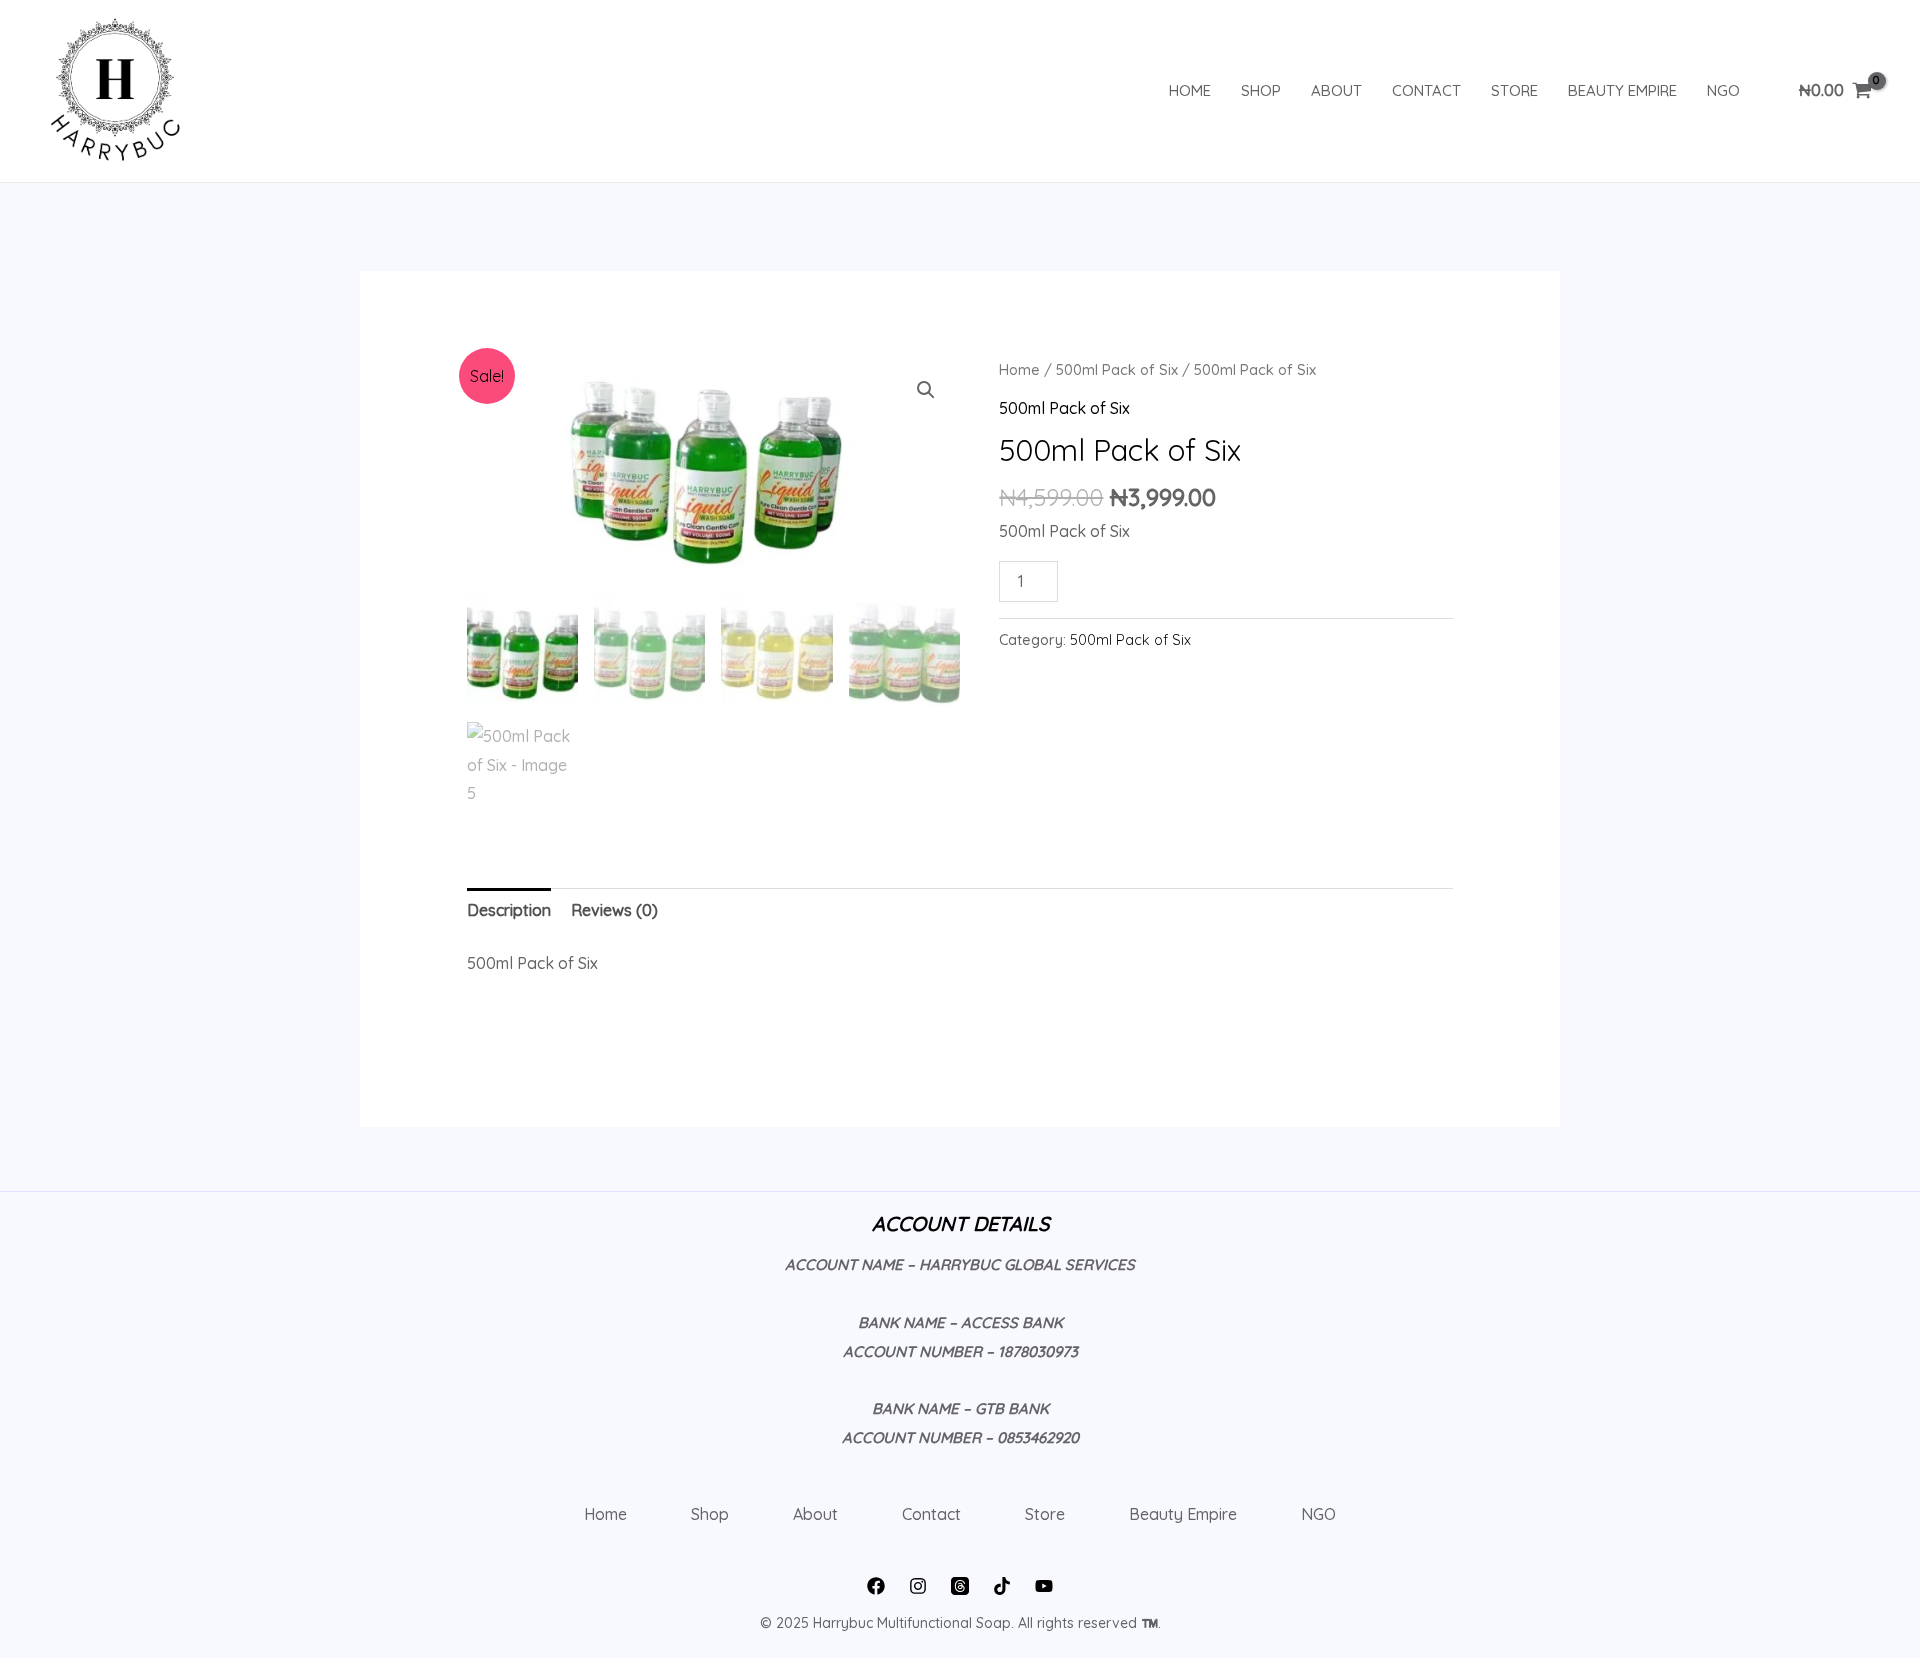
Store (1514, 90)
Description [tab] (509, 910)
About (1336, 90)
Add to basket (1154, 576)
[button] (926, 390)
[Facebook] (876, 1586)
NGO (1723, 90)
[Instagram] (918, 1586)
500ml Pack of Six (1117, 369)
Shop (1261, 90)
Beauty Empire (1622, 90)
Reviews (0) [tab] (614, 910)
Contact (1426, 90)
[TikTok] (1002, 1586)
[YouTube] (1044, 1586)
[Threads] (960, 1586)
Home (1190, 90)
